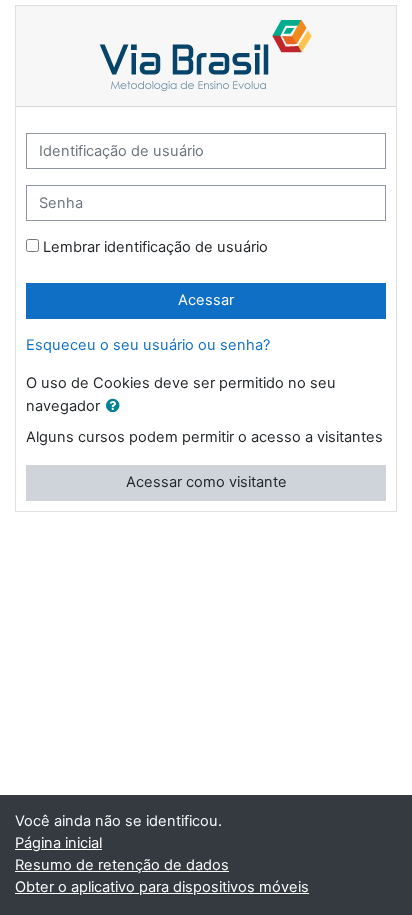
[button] (117, 407)
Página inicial (58, 843)
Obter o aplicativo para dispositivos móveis (162, 887)
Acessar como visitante (206, 482)
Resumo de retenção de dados (122, 865)
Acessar (206, 300)
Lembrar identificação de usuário (155, 247)
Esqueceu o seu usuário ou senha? (148, 345)
